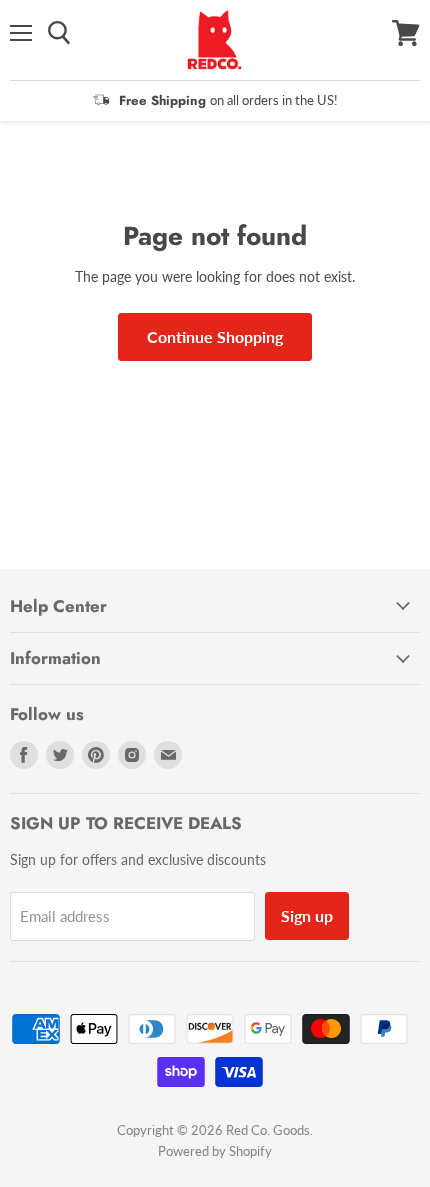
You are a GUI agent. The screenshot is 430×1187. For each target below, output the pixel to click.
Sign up (307, 915)
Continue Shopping (215, 336)
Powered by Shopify (215, 1151)
